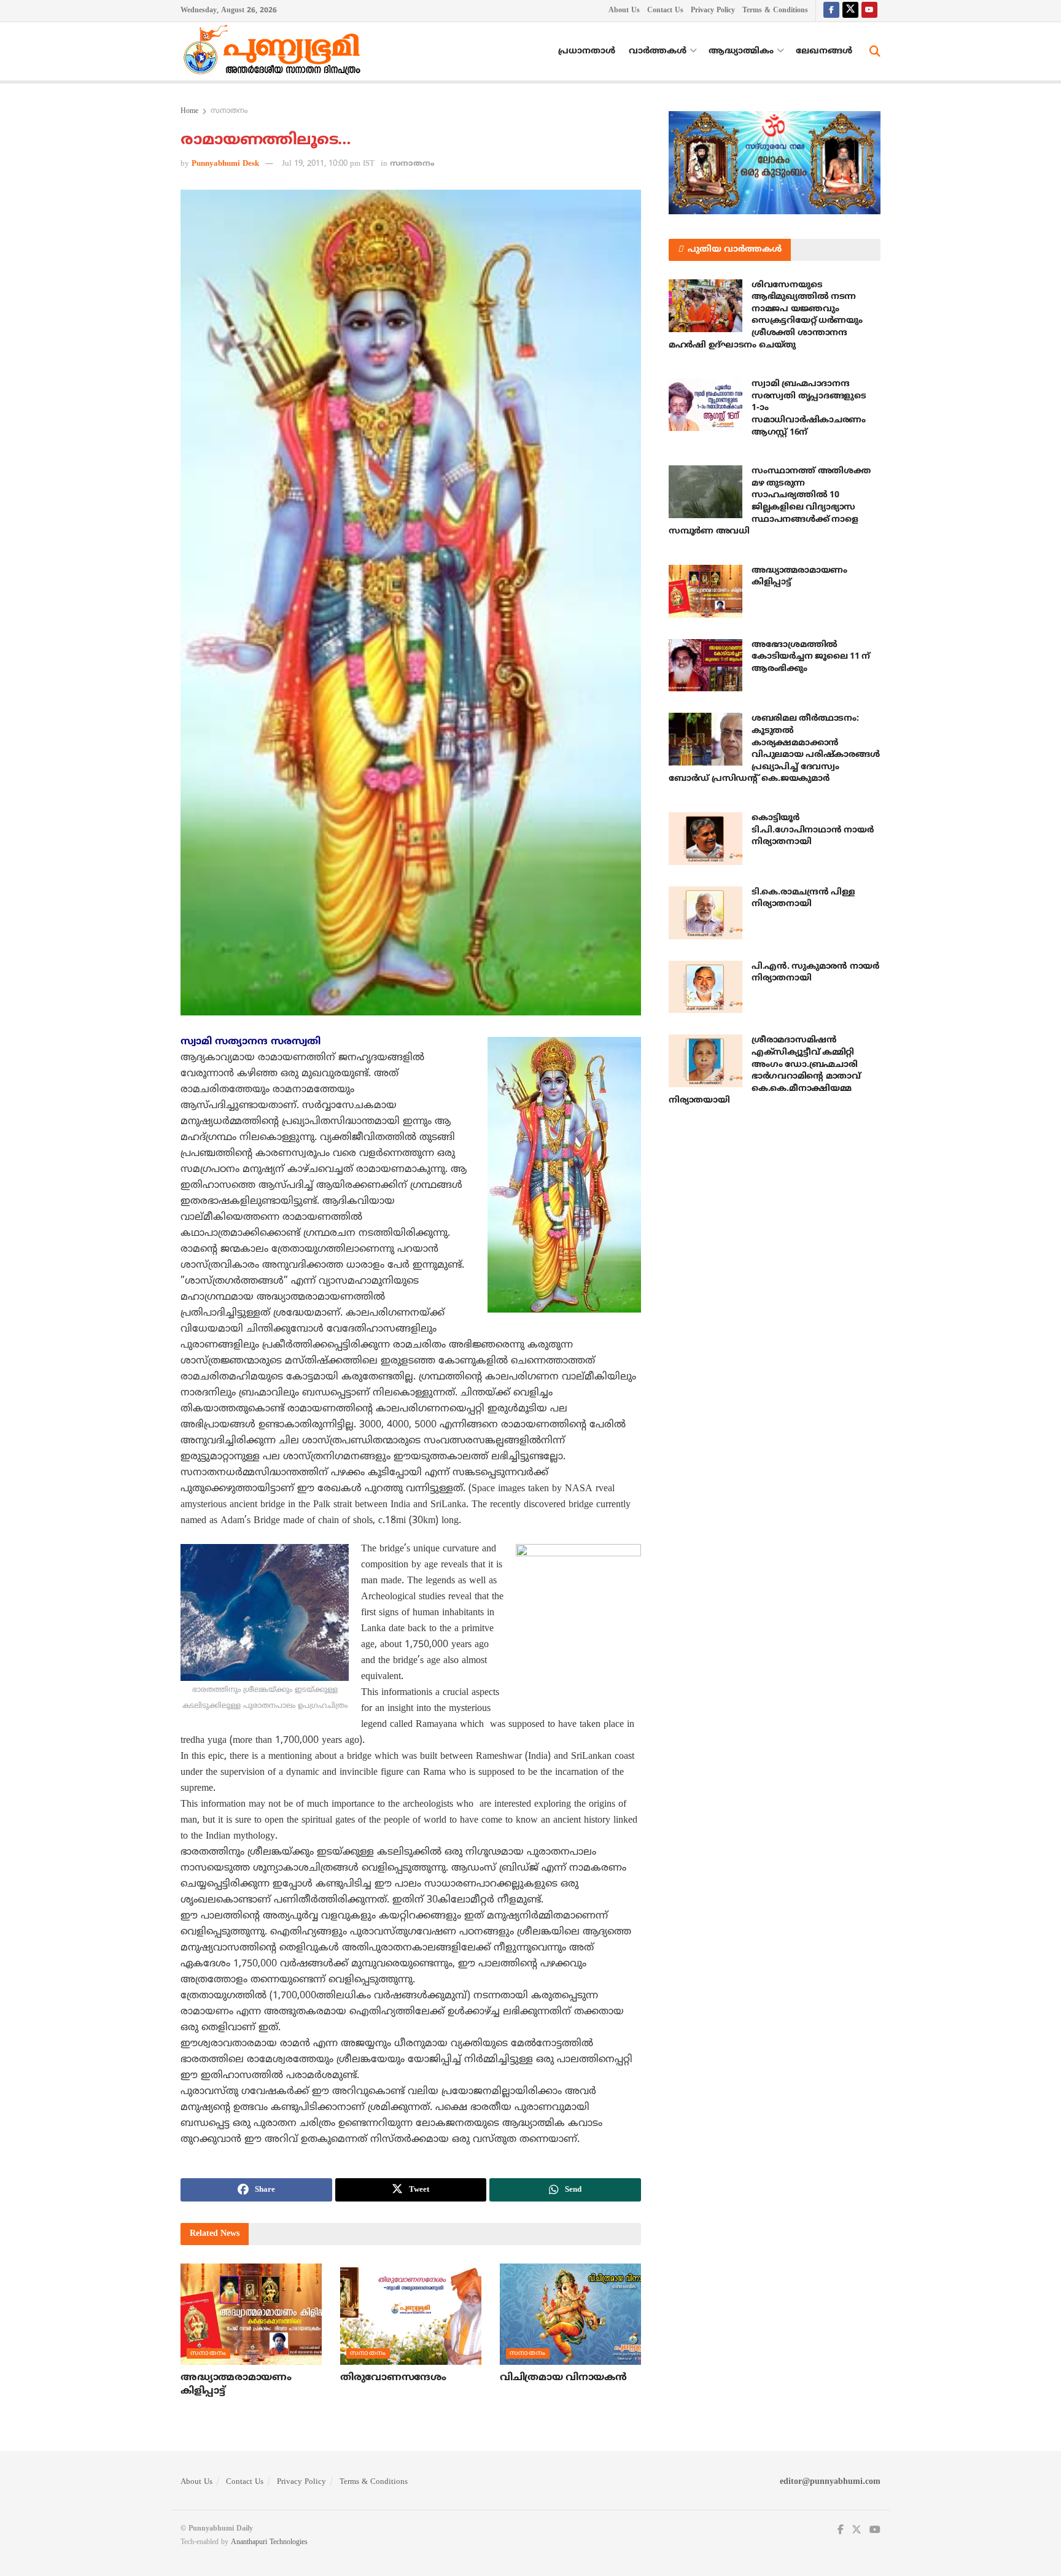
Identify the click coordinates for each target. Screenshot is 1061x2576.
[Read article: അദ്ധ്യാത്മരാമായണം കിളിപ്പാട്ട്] (251, 2314)
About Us (624, 11)
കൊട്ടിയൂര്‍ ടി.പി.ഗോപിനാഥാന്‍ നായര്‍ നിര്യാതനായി (812, 830)
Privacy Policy (713, 11)
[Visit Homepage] (275, 52)
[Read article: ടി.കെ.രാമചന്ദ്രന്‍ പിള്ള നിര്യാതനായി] (705, 913)
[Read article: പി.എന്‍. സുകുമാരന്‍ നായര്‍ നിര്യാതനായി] (705, 987)
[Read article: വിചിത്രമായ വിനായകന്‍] (570, 2314)
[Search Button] (875, 52)
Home (189, 111)
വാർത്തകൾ (658, 51)
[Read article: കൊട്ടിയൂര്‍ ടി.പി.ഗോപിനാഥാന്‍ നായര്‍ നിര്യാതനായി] (705, 839)
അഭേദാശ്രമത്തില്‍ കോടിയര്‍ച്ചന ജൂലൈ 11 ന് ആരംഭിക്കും (811, 657)
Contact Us (665, 11)
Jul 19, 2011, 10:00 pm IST (328, 164)
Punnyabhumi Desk (225, 164)
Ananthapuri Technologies (269, 2543)
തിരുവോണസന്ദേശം (393, 2378)
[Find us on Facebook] (831, 11)
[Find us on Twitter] (850, 11)
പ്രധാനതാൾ (587, 51)
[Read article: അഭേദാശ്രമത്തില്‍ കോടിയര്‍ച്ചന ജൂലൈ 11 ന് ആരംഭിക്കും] (705, 665)
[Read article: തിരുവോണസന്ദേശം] (411, 2314)
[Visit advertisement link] (775, 163)
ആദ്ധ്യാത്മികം (741, 51)
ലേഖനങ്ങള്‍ (824, 51)
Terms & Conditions (775, 11)
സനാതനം (229, 111)
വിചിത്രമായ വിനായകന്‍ (563, 2378)
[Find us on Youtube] (869, 11)
